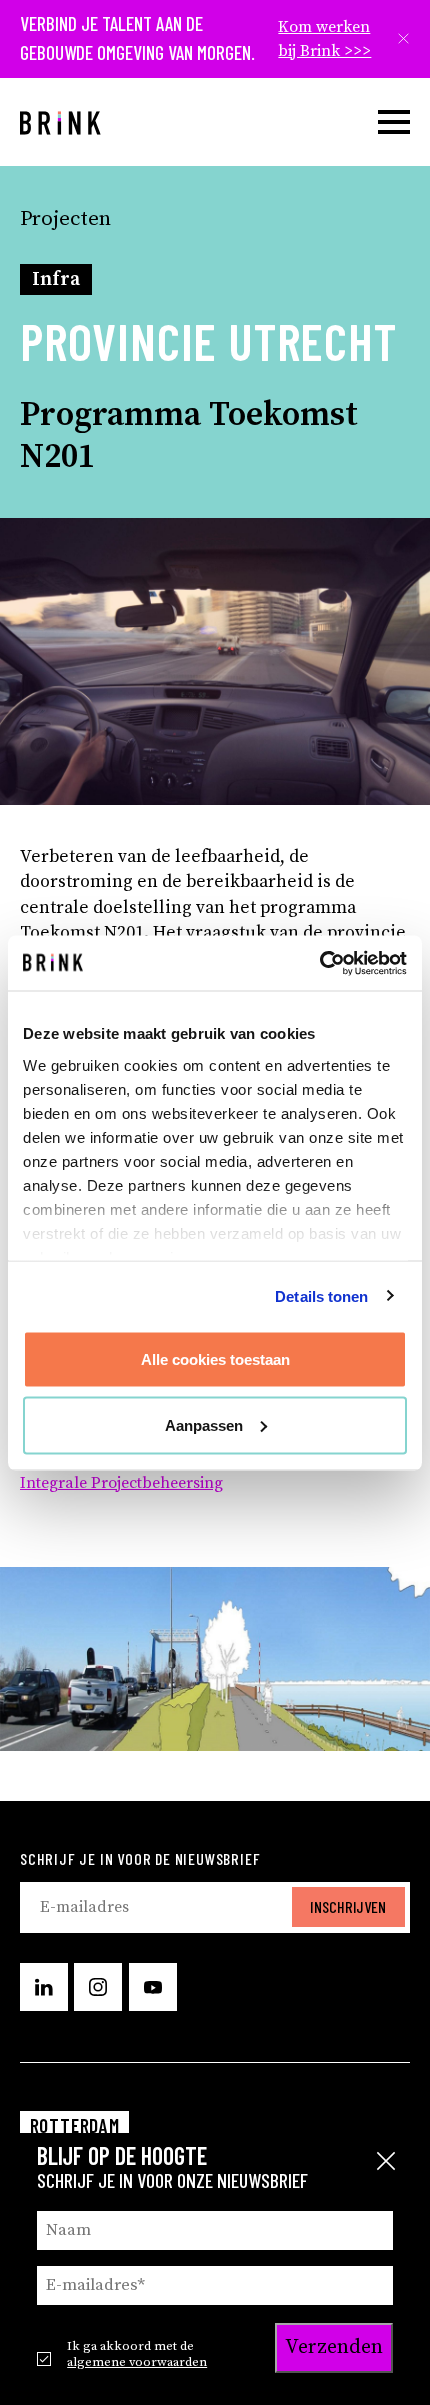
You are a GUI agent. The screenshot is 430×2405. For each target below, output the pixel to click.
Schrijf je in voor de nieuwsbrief (140, 1858)
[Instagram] (98, 1987)
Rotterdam (75, 2125)
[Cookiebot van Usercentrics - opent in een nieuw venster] (319, 963)
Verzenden (334, 2347)
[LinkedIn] (44, 1987)
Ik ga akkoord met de (137, 2354)
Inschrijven (348, 1906)
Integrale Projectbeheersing (121, 1483)
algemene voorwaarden (137, 2362)
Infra (56, 279)
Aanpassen (204, 1424)
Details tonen (321, 1295)
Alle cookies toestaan (215, 1359)
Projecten (65, 219)
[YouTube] (153, 1987)
